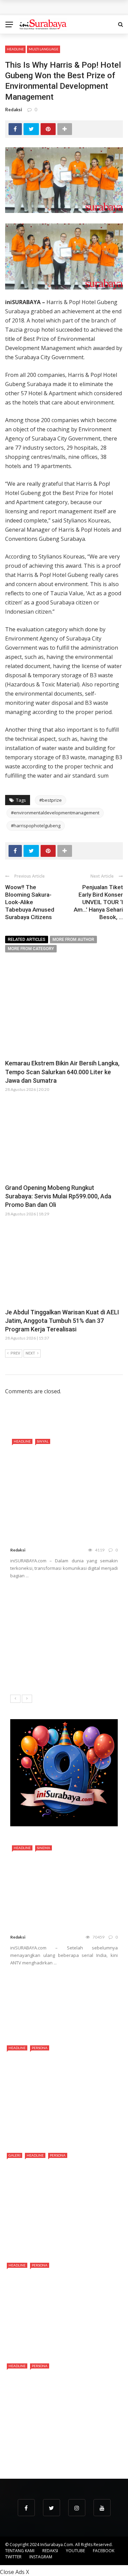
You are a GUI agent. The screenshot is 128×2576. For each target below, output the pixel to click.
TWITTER (13, 2557)
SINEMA (44, 1848)
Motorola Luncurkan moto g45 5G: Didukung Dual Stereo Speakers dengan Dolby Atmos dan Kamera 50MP (59, 1604)
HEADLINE (15, 49)
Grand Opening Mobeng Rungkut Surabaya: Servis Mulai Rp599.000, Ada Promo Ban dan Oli (58, 1196)
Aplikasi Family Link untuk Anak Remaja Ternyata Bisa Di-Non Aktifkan (79, 1985)
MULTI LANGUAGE (44, 49)
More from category (31, 949)
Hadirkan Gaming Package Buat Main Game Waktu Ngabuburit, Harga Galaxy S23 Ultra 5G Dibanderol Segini (61, 1643)
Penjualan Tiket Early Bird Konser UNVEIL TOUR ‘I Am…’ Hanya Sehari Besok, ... (98, 902)
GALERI (15, 2155)
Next (30, 1353)
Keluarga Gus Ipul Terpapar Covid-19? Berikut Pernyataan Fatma (79, 2016)
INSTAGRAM (41, 2557)
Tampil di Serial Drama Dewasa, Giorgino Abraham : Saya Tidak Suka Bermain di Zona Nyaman (60, 2449)
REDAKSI (50, 2551)
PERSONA (40, 2048)
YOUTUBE (75, 2551)
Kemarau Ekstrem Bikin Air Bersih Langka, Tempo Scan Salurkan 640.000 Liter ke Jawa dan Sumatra (62, 1072)
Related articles (27, 940)
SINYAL (43, 1441)
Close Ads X (15, 2572)
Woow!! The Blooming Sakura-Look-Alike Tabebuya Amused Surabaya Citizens (30, 902)
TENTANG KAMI (20, 2551)
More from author (73, 940)
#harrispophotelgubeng (36, 826)
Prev (15, 1353)
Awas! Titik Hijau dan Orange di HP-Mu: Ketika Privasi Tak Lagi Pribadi (81, 1674)
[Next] (27, 1699)
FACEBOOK (104, 2551)
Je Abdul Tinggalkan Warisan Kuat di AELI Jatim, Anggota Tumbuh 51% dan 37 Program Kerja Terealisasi (62, 1321)
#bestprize (51, 800)
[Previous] (15, 1699)
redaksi (14, 110)
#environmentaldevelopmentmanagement (55, 813)
